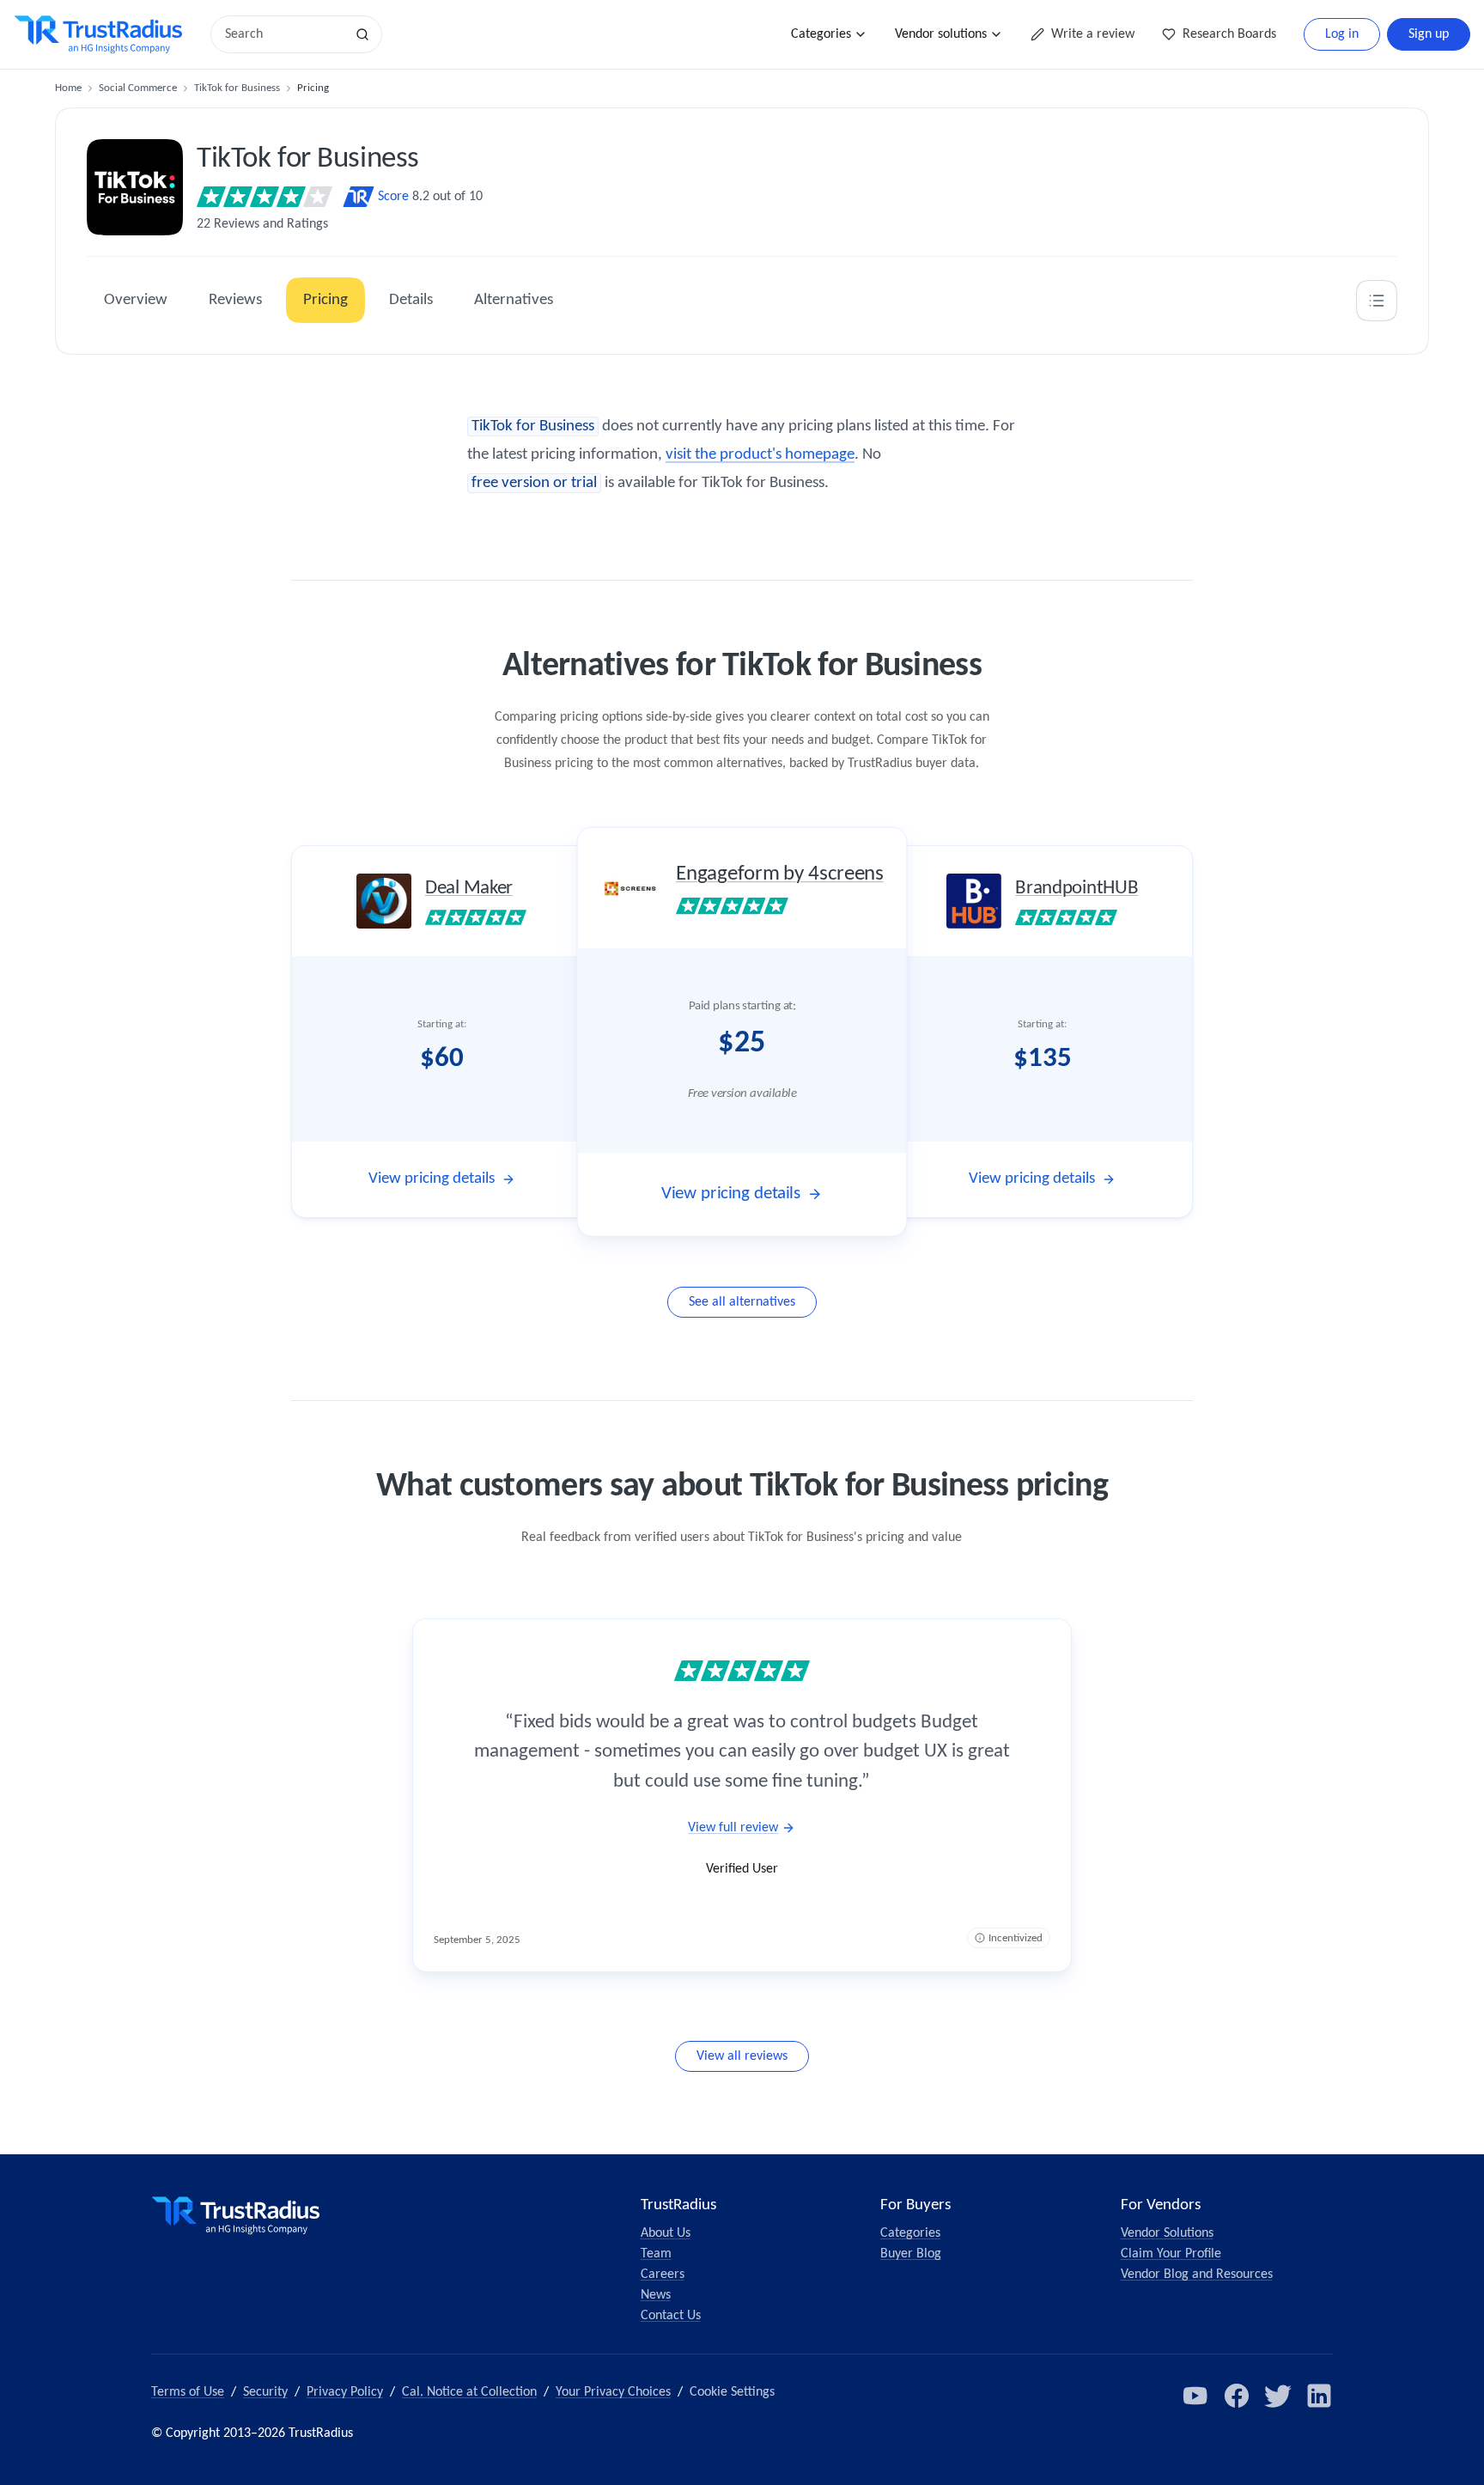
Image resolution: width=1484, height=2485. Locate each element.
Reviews (235, 300)
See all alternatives (742, 1302)
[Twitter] (1278, 2396)
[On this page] (1377, 301)
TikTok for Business (237, 88)
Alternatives (514, 300)
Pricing (325, 300)
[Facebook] (1237, 2396)
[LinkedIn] (1319, 2396)
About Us (666, 2233)
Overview (136, 300)
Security (265, 2392)
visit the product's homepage (760, 455)
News (656, 2295)
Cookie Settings (732, 2392)
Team (656, 2254)
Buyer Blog (911, 2254)
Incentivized (1016, 1938)
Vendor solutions (941, 34)
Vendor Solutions (1167, 2233)
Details (411, 300)
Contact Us (671, 2316)
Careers (663, 2275)
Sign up (1429, 34)
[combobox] (283, 34)
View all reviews (742, 2056)
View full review (733, 1828)
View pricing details (432, 1179)
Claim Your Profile (1171, 2254)
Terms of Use (188, 2392)
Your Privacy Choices (613, 2392)
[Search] (362, 34)
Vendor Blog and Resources (1197, 2275)
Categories (821, 34)
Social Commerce (138, 88)
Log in (1342, 34)
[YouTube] (1195, 2396)
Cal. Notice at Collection (469, 2392)
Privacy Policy (345, 2392)
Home (68, 88)
